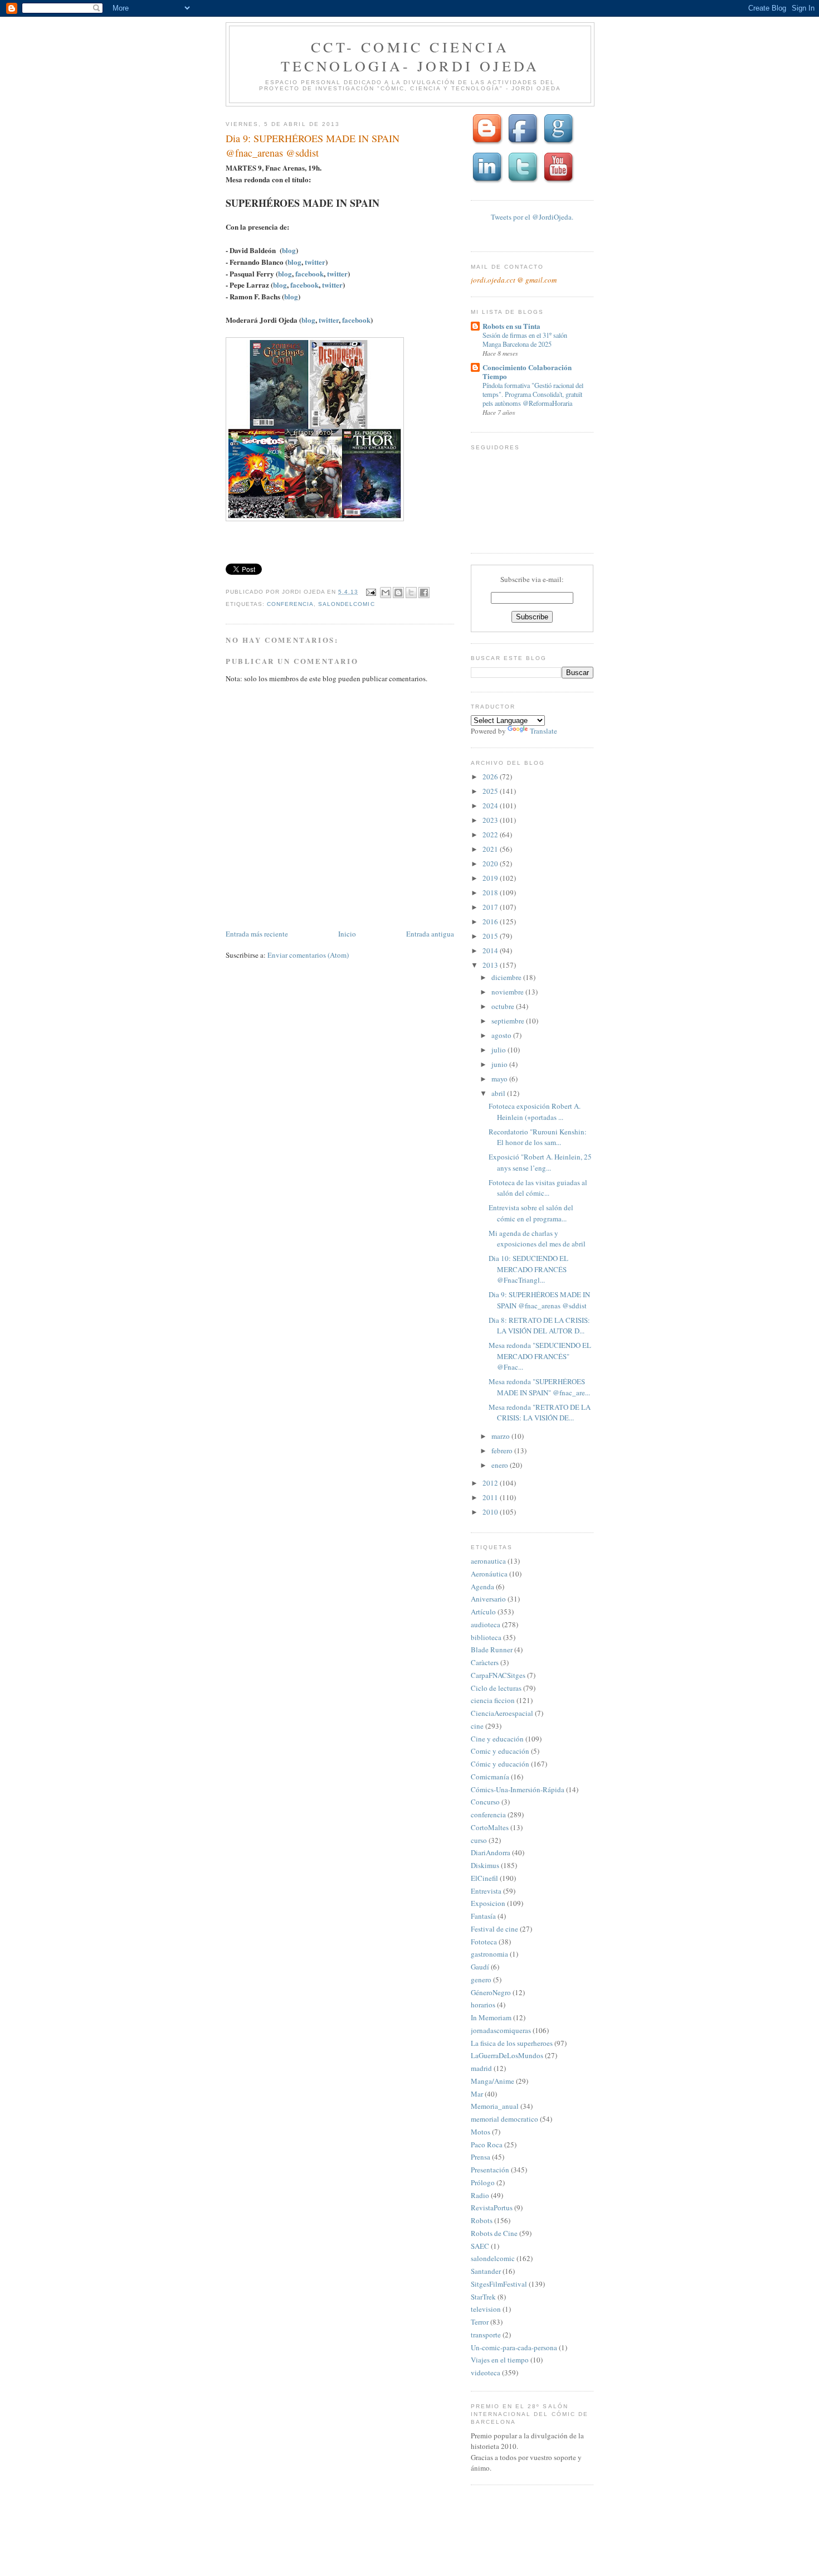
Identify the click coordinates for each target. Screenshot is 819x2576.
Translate (543, 731)
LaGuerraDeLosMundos (507, 2055)
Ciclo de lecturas (496, 1688)
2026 (491, 777)
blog (289, 250)
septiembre (509, 1021)
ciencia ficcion (493, 1700)
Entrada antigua (430, 934)
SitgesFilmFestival (499, 2284)
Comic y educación (500, 1751)
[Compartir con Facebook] (424, 593)
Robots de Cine (494, 2233)
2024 (491, 806)
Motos (481, 2132)
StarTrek (483, 2297)
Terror (480, 2322)
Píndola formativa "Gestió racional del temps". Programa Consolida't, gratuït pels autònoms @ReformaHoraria (533, 394)
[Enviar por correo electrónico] (386, 593)
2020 (491, 863)
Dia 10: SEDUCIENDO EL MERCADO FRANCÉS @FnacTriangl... (528, 1269)
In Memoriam (491, 2017)
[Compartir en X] (411, 593)
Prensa (481, 2157)
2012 (491, 1483)
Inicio (347, 934)
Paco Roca (487, 2145)
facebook (309, 273)
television (486, 2309)
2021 (491, 849)
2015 (491, 936)
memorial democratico (504, 2119)
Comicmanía (490, 1777)
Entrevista (486, 1891)
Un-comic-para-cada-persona (514, 2347)
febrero (503, 1450)
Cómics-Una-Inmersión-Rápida (518, 1789)
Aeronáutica (489, 1574)
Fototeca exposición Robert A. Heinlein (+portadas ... (535, 1112)
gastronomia (489, 1954)
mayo (500, 1079)
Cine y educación (497, 1739)
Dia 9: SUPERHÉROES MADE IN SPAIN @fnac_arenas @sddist (539, 1300)
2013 (491, 965)
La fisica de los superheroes (512, 2043)
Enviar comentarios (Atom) (308, 955)
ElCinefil (484, 1878)
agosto (502, 1035)
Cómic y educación (500, 1764)
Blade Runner (492, 1650)
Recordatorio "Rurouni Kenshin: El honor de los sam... (538, 1137)
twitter (315, 262)
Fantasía (483, 1916)
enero (501, 1465)
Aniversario (488, 1599)
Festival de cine (494, 1929)
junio (500, 1064)
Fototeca (484, 1942)
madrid (481, 2068)
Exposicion (488, 1903)
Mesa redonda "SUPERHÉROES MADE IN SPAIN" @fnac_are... (539, 1387)
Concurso (485, 1802)
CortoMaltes (490, 1827)
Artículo (483, 1612)
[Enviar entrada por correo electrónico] (371, 592)
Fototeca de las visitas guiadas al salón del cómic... (538, 1188)
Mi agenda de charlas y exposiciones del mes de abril (537, 1239)
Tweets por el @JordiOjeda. (532, 217)
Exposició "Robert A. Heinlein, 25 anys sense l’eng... (540, 1162)
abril (499, 1093)
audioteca (486, 1624)
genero (481, 1980)
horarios (483, 2005)
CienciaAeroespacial (502, 1713)
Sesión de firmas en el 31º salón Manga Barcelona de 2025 (525, 339)
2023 (491, 820)
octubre (504, 1006)
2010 (491, 1512)
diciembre (507, 977)
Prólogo (483, 2182)
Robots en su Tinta (511, 326)
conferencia (290, 604)
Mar (477, 2094)
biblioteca (486, 1637)
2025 (491, 791)
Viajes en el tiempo (500, 2360)
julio (499, 1050)
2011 (491, 1497)
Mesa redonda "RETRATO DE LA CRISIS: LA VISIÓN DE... (540, 1413)
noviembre (508, 992)
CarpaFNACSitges (498, 1675)
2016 (491, 921)
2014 (491, 950)
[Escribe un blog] (398, 593)
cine (477, 1726)
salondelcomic (346, 604)
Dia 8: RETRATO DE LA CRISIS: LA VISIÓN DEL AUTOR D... (539, 1326)
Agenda (482, 1587)
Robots (482, 2220)
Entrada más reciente (257, 934)
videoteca (486, 2373)
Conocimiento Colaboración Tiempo (527, 372)
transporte (486, 2335)
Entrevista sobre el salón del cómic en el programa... (531, 1213)
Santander (486, 2271)
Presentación (490, 2170)
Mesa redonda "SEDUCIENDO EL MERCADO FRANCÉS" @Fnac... (540, 1356)
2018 (491, 892)
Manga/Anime (493, 2081)
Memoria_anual (495, 2106)
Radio (480, 2195)
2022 (491, 835)
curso (479, 1840)
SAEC (480, 2246)
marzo (501, 1436)
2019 (491, 878)
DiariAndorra (491, 1852)
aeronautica (488, 1561)
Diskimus (485, 1865)
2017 (491, 907)
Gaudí (480, 1967)
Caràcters (485, 1662)
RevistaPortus (492, 2208)
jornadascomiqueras (501, 2030)
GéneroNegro (491, 1992)
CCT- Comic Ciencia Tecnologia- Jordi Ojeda (410, 56)
